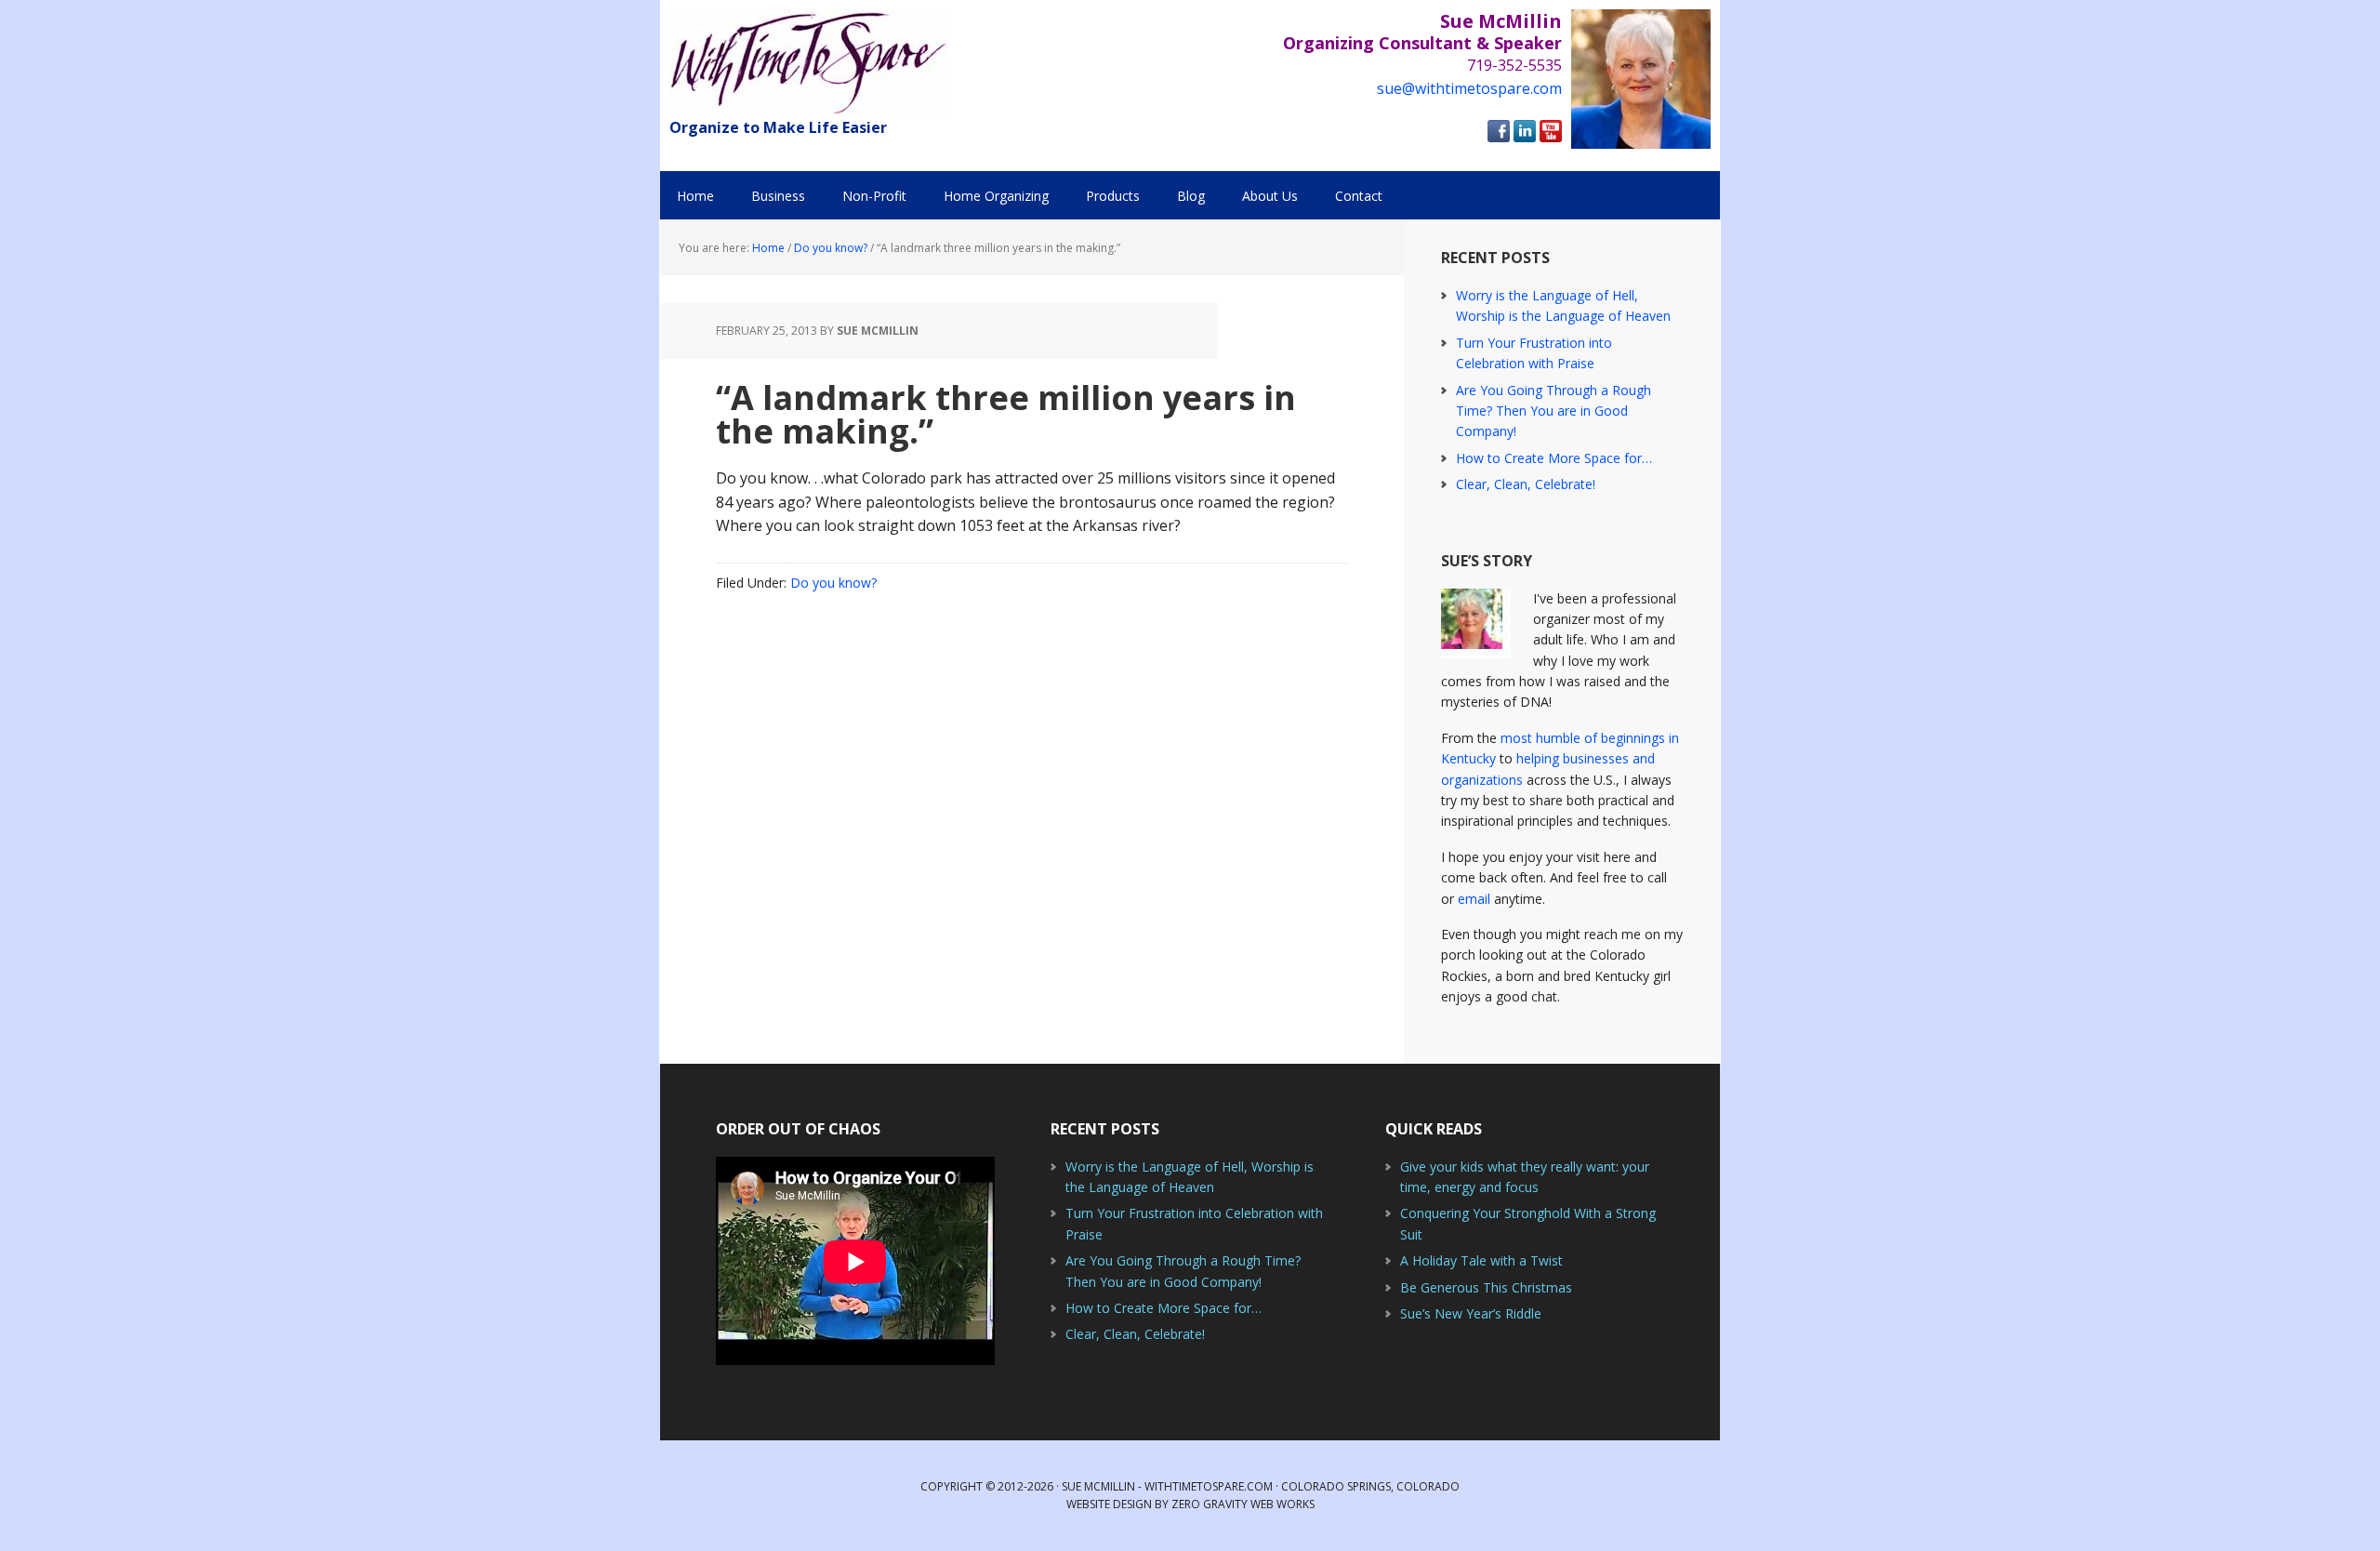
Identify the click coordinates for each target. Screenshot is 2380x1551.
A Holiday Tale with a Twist (1481, 1260)
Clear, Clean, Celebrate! (1526, 484)
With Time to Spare (809, 63)
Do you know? (833, 583)
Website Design (1109, 1504)
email (1474, 899)
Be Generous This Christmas (1486, 1287)
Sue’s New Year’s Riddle (1471, 1313)
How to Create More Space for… (1554, 458)
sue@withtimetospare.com (1469, 88)
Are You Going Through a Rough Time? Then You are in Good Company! (1554, 411)
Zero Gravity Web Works (1243, 1504)
